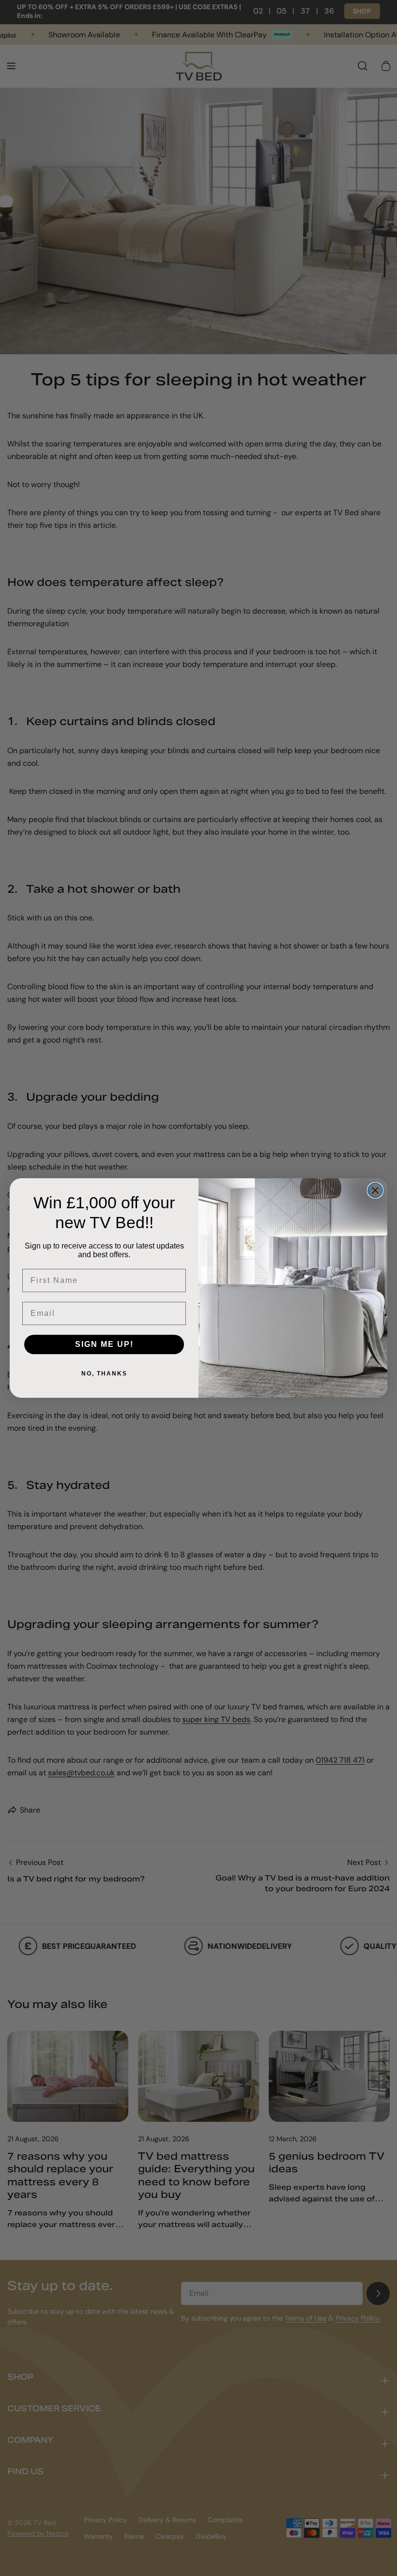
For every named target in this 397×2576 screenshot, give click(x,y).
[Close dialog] (375, 1190)
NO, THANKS (104, 1374)
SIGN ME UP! (104, 1344)
